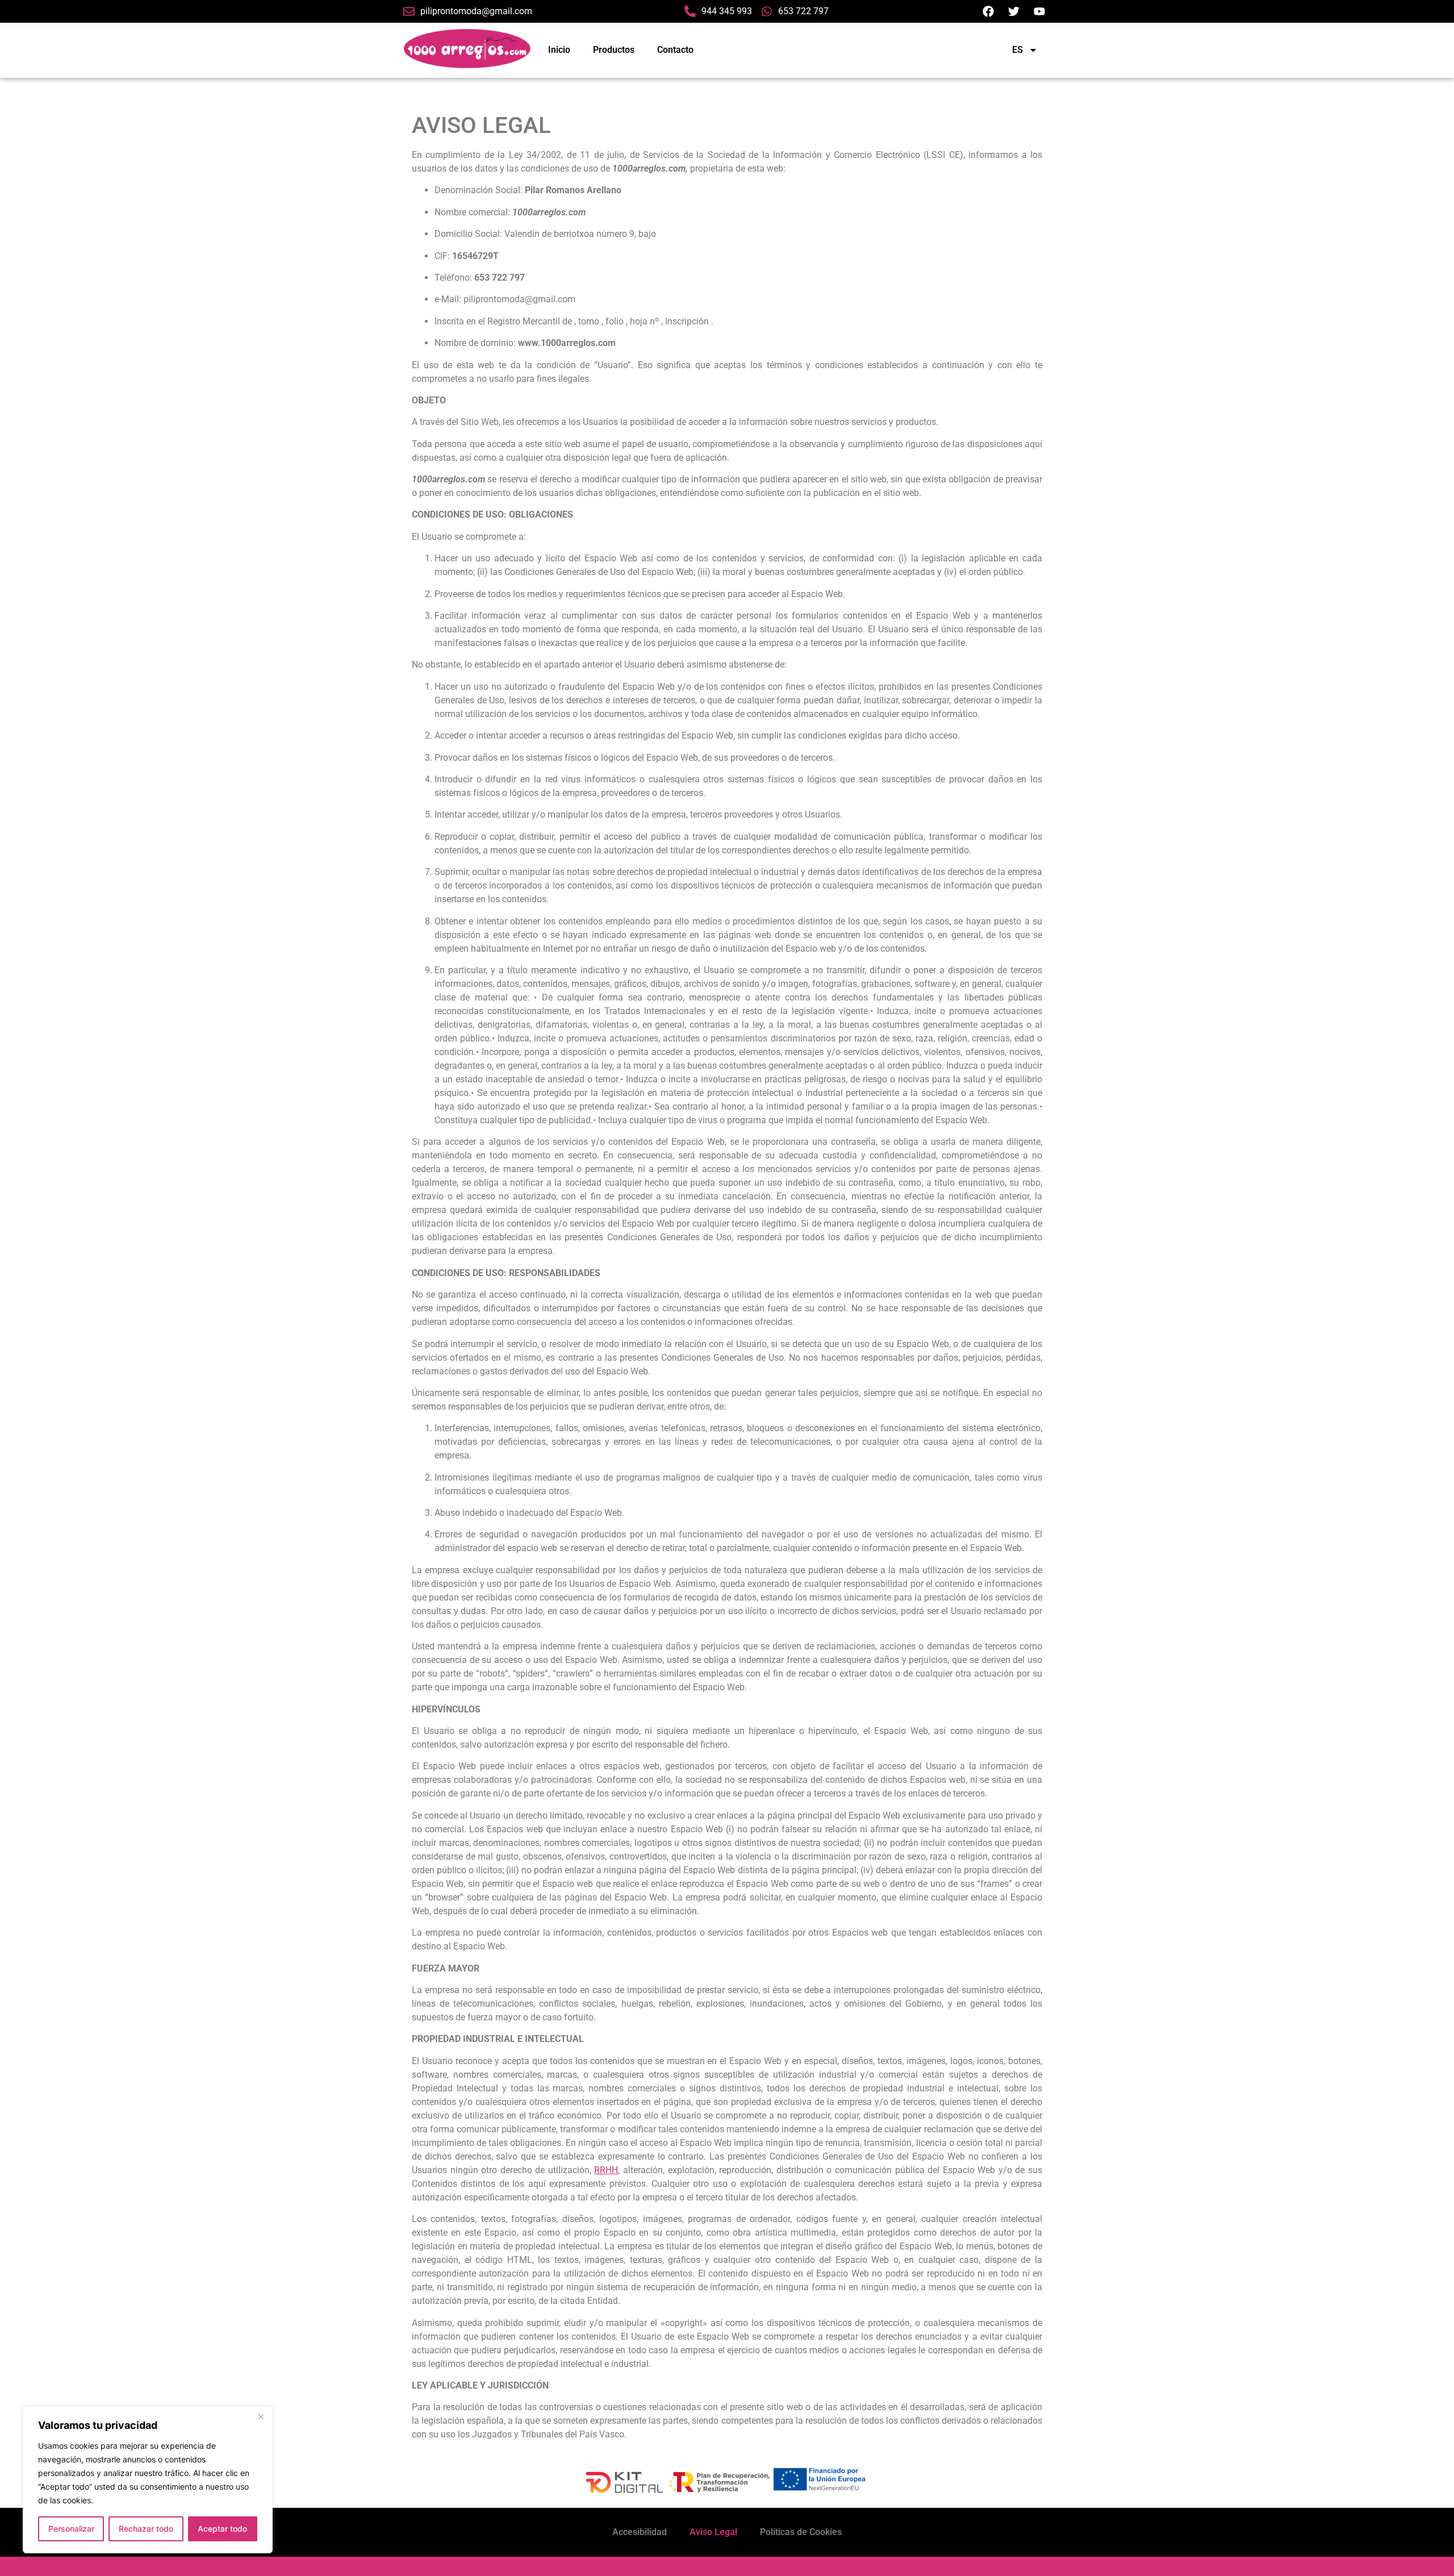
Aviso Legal (713, 2532)
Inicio (559, 50)
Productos (614, 50)
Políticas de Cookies (801, 2532)
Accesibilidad (640, 2532)
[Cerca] (261, 2416)
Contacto (675, 50)
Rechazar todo (146, 2529)
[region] (148, 2480)
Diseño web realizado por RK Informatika (727, 2566)
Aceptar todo (222, 2529)
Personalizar (71, 2529)
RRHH (606, 2169)
